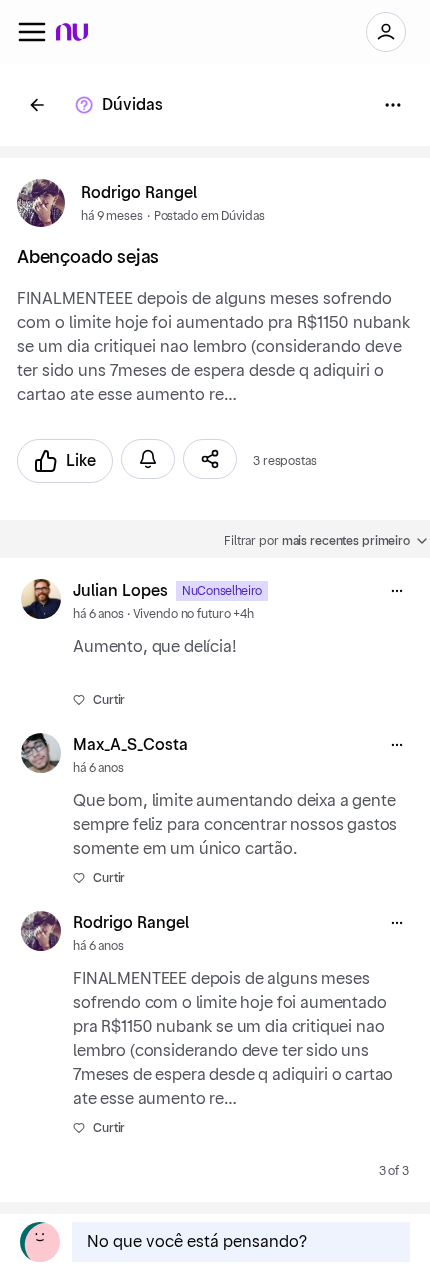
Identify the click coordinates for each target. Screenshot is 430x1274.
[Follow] (148, 459)
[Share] (210, 459)
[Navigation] (32, 32)
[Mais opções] (397, 591)
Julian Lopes (120, 591)
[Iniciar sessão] (386, 32)
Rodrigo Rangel (139, 193)
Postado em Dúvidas (209, 216)
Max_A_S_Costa (130, 745)
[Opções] (393, 105)
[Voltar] (37, 105)
